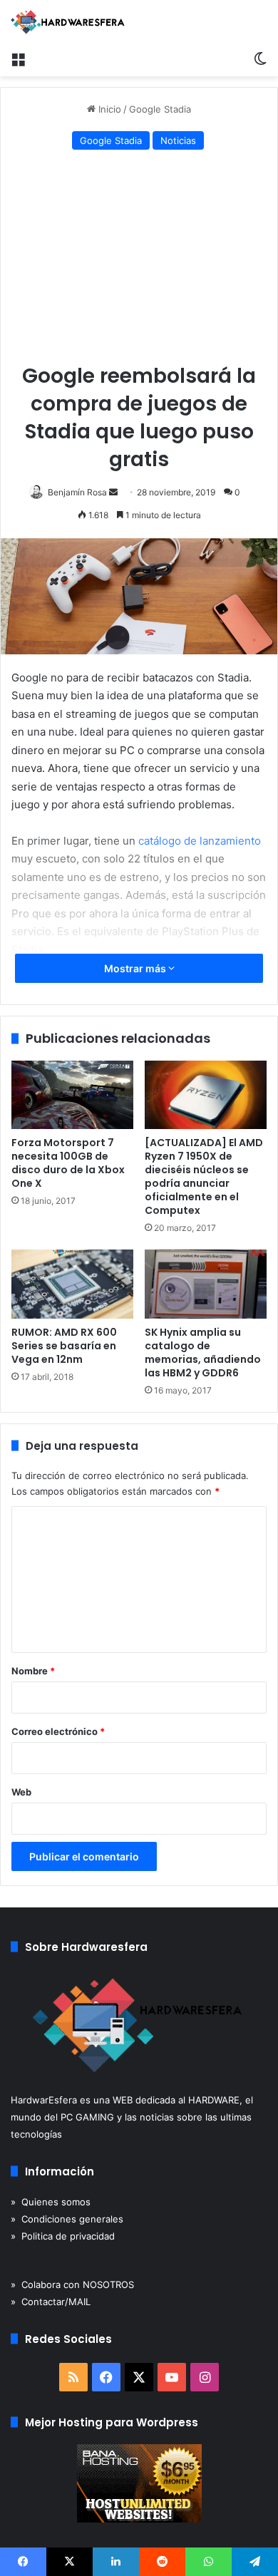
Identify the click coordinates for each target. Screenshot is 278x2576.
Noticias (178, 140)
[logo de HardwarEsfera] (68, 22)
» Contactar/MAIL (51, 2302)
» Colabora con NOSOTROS (72, 2284)
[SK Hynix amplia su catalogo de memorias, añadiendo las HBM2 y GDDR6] (206, 1284)
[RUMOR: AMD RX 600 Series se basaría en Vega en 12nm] (72, 1284)
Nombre (33, 1671)
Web (21, 1792)
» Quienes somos (51, 2202)
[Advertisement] (139, 260)
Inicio (108, 109)
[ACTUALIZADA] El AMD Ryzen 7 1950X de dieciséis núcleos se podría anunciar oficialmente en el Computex (204, 1176)
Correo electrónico (58, 1731)
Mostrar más (136, 968)
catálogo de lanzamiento (200, 841)
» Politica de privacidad (63, 2236)
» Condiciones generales (67, 2219)
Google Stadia (160, 109)
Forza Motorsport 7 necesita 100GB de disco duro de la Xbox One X (68, 1163)
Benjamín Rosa (77, 492)
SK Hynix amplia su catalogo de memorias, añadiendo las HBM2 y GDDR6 (203, 1353)
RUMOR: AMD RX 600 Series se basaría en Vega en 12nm (64, 1346)
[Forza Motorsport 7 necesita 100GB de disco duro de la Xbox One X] (72, 1095)
